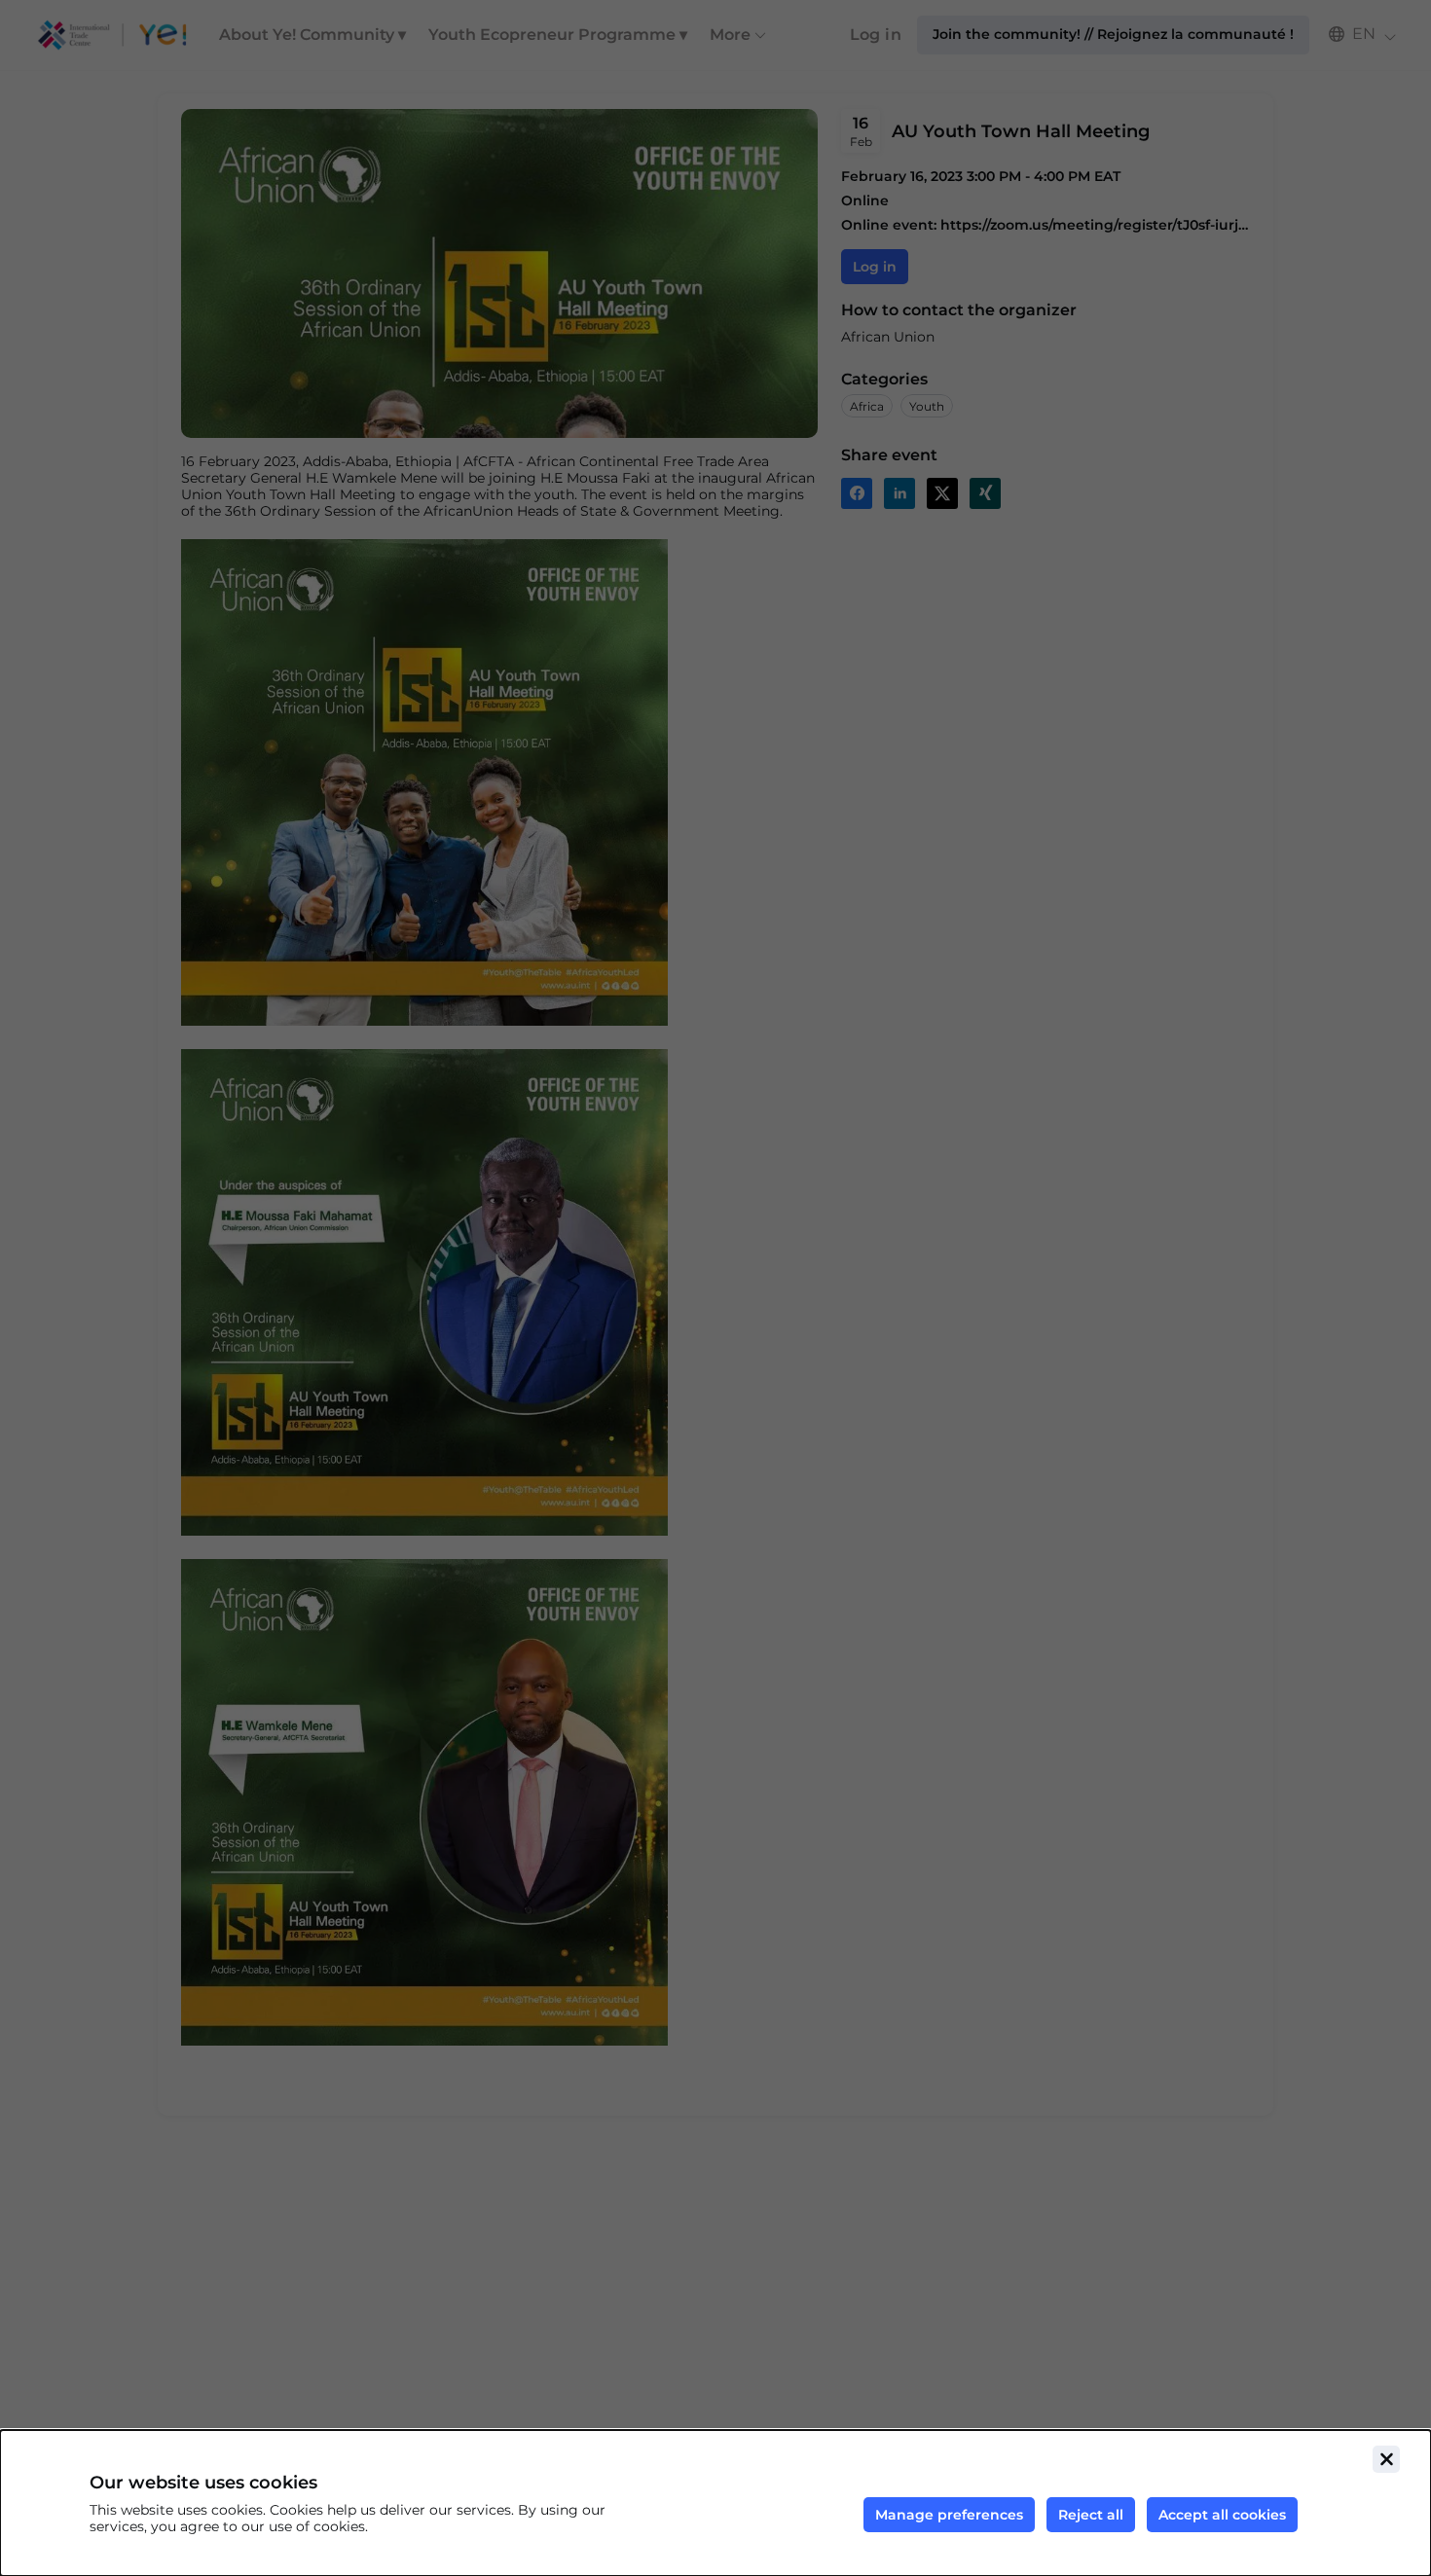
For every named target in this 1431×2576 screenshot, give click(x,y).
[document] (715, 2503)
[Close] (1386, 2459)
